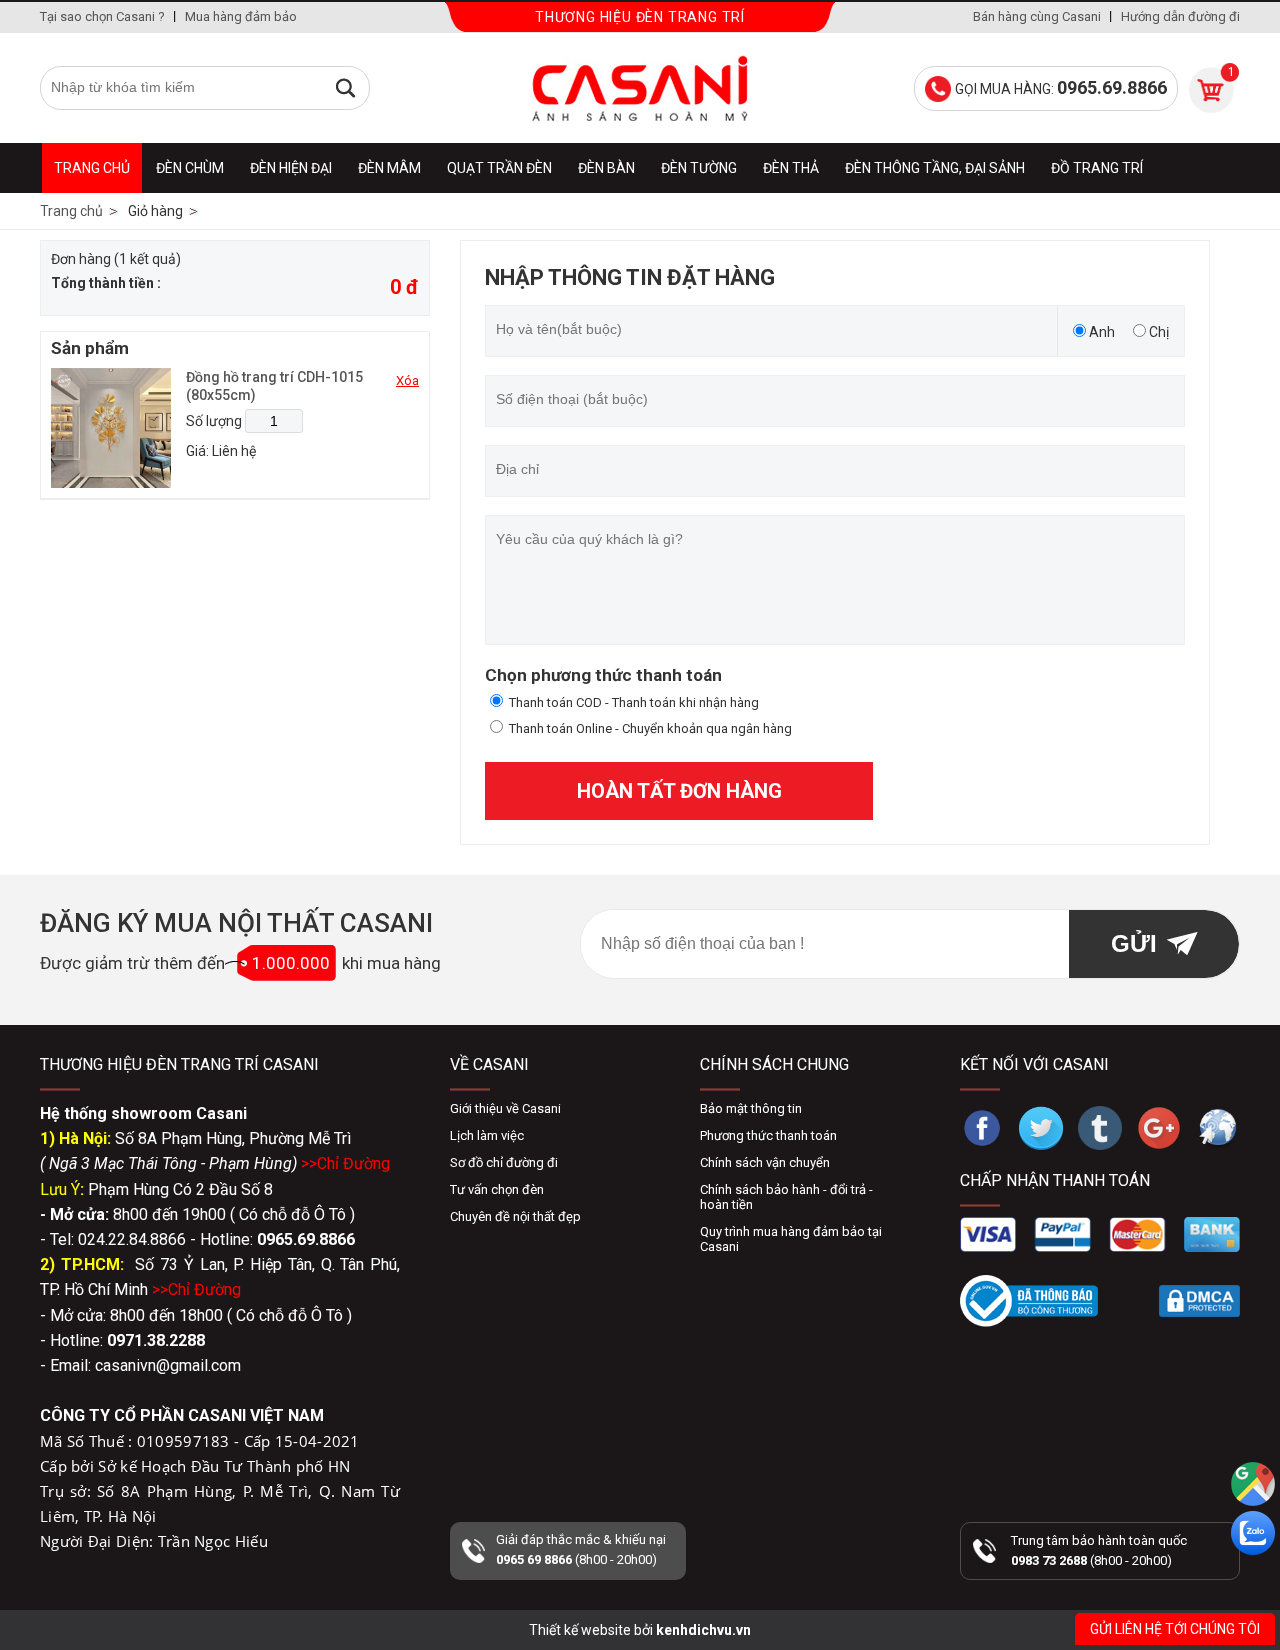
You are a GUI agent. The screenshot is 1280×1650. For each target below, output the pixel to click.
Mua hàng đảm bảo (241, 16)
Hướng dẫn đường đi (1180, 16)
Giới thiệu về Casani (505, 1108)
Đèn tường (699, 168)
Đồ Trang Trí (1097, 168)
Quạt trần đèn (499, 168)
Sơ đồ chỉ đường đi (504, 1162)
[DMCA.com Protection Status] (1199, 1301)
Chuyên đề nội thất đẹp (515, 1216)
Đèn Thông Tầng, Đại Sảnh (935, 168)
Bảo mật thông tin (751, 1108)
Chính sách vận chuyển (765, 1162)
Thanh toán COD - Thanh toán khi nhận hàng (634, 702)
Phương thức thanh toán (768, 1135)
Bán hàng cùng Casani (1037, 16)
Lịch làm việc (487, 1135)
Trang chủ (92, 168)
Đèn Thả (791, 168)
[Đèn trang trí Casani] (640, 88)
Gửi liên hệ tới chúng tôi (1175, 1629)
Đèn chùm (190, 168)
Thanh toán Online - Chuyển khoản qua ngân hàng (650, 728)
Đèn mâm (389, 168)
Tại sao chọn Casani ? (102, 16)
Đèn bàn (606, 168)
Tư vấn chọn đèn (497, 1189)
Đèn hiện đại (291, 168)
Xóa (407, 380)
